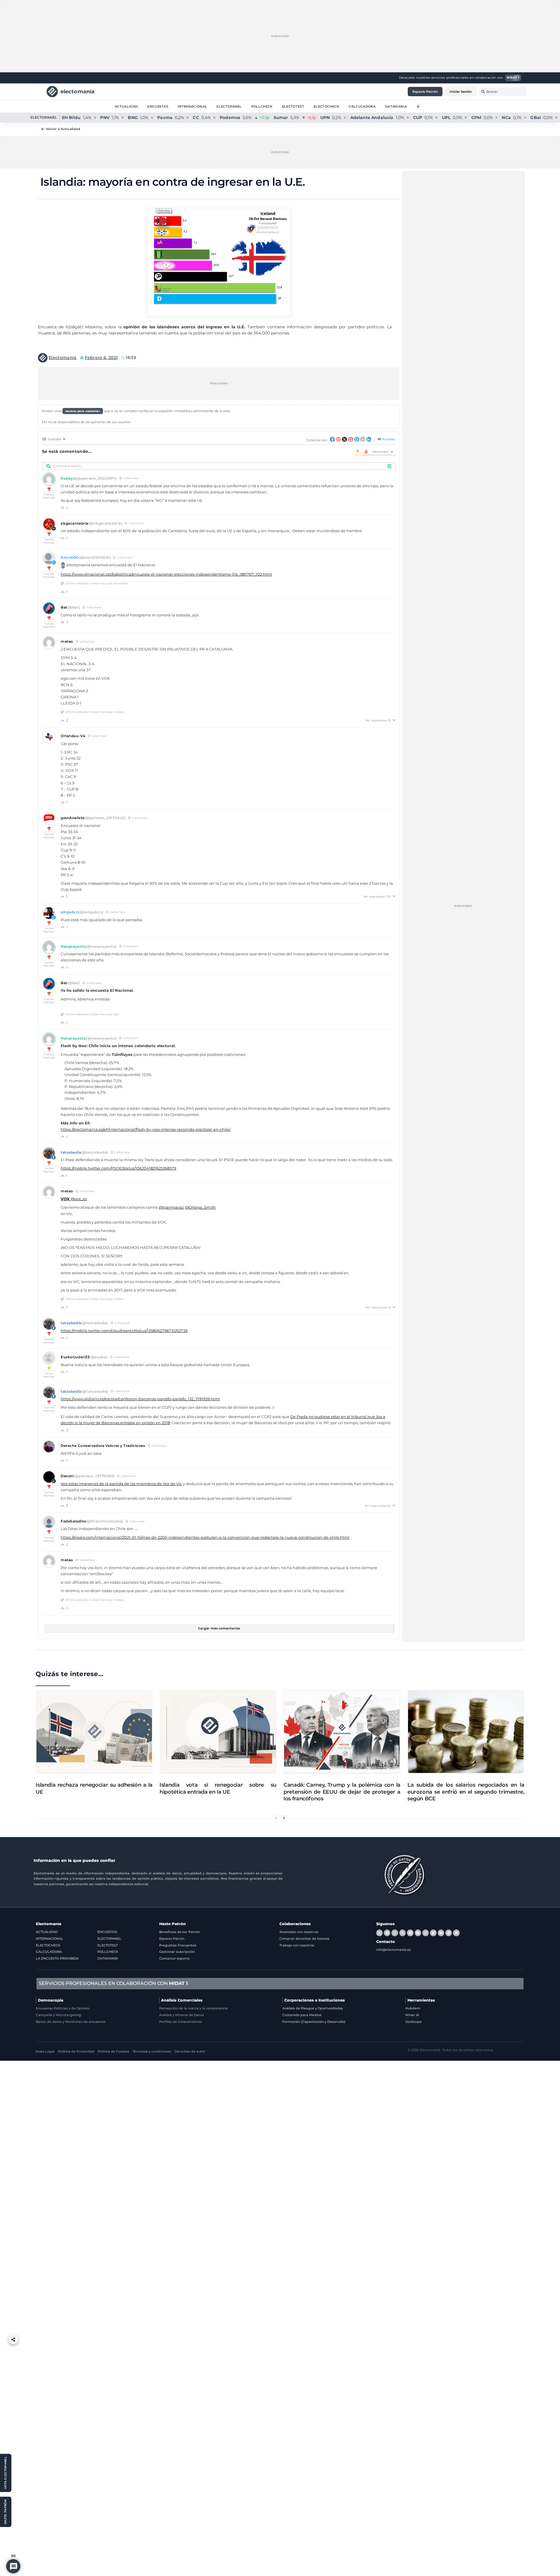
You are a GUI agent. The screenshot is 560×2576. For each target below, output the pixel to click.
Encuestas (158, 106)
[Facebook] (387, 1933)
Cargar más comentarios (219, 1628)
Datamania (396, 106)
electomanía (78, 91)
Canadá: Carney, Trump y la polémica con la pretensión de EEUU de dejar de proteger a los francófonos (342, 1792)
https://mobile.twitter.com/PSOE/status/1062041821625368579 (118, 1168)
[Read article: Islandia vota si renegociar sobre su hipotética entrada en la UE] (218, 1732)
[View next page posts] (284, 1819)
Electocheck (327, 106)
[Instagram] (426, 1933)
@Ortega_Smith (200, 1207)
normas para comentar (83, 411)
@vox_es (74, 1199)
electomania (78, 565)
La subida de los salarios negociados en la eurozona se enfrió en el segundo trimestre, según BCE (466, 1792)
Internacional (192, 106)
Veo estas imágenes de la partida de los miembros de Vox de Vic (121, 1484)
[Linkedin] (449, 1933)
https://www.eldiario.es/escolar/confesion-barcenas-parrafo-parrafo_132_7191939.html (140, 1399)
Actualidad (126, 106)
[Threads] (402, 1933)
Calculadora (362, 106)
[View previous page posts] (276, 1819)
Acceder (388, 439)
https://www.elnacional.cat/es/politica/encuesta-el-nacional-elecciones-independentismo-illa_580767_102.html (166, 574)
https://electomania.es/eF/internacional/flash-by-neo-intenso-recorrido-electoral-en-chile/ (146, 1130)
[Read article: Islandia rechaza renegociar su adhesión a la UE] (94, 1732)
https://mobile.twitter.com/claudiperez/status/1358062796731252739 (124, 1331)
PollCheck (262, 106)
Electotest (293, 106)
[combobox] (503, 92)
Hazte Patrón (173, 1924)
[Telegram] (410, 1933)
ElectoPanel (229, 106)
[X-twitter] (379, 1933)
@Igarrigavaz (171, 1207)
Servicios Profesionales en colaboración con (113, 1983)
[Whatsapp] (395, 1933)
